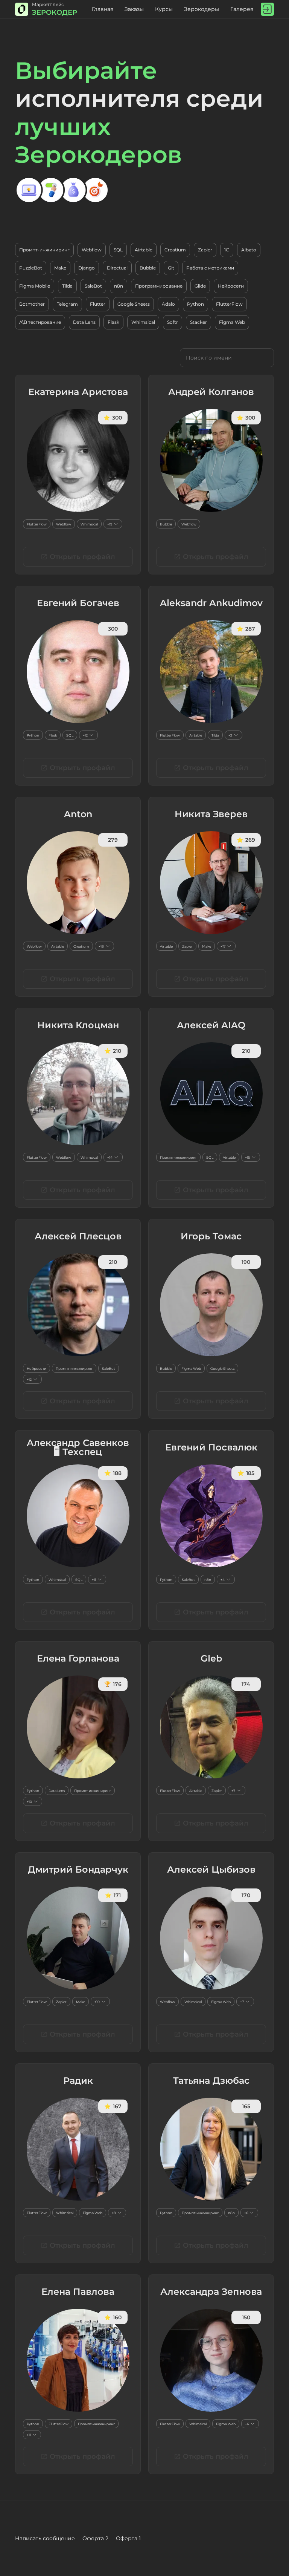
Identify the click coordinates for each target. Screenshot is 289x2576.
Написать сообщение (45, 2538)
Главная (103, 9)
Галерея (242, 9)
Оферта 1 (128, 2538)
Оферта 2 (95, 2538)
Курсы (164, 9)
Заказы (134, 9)
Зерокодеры (202, 9)
